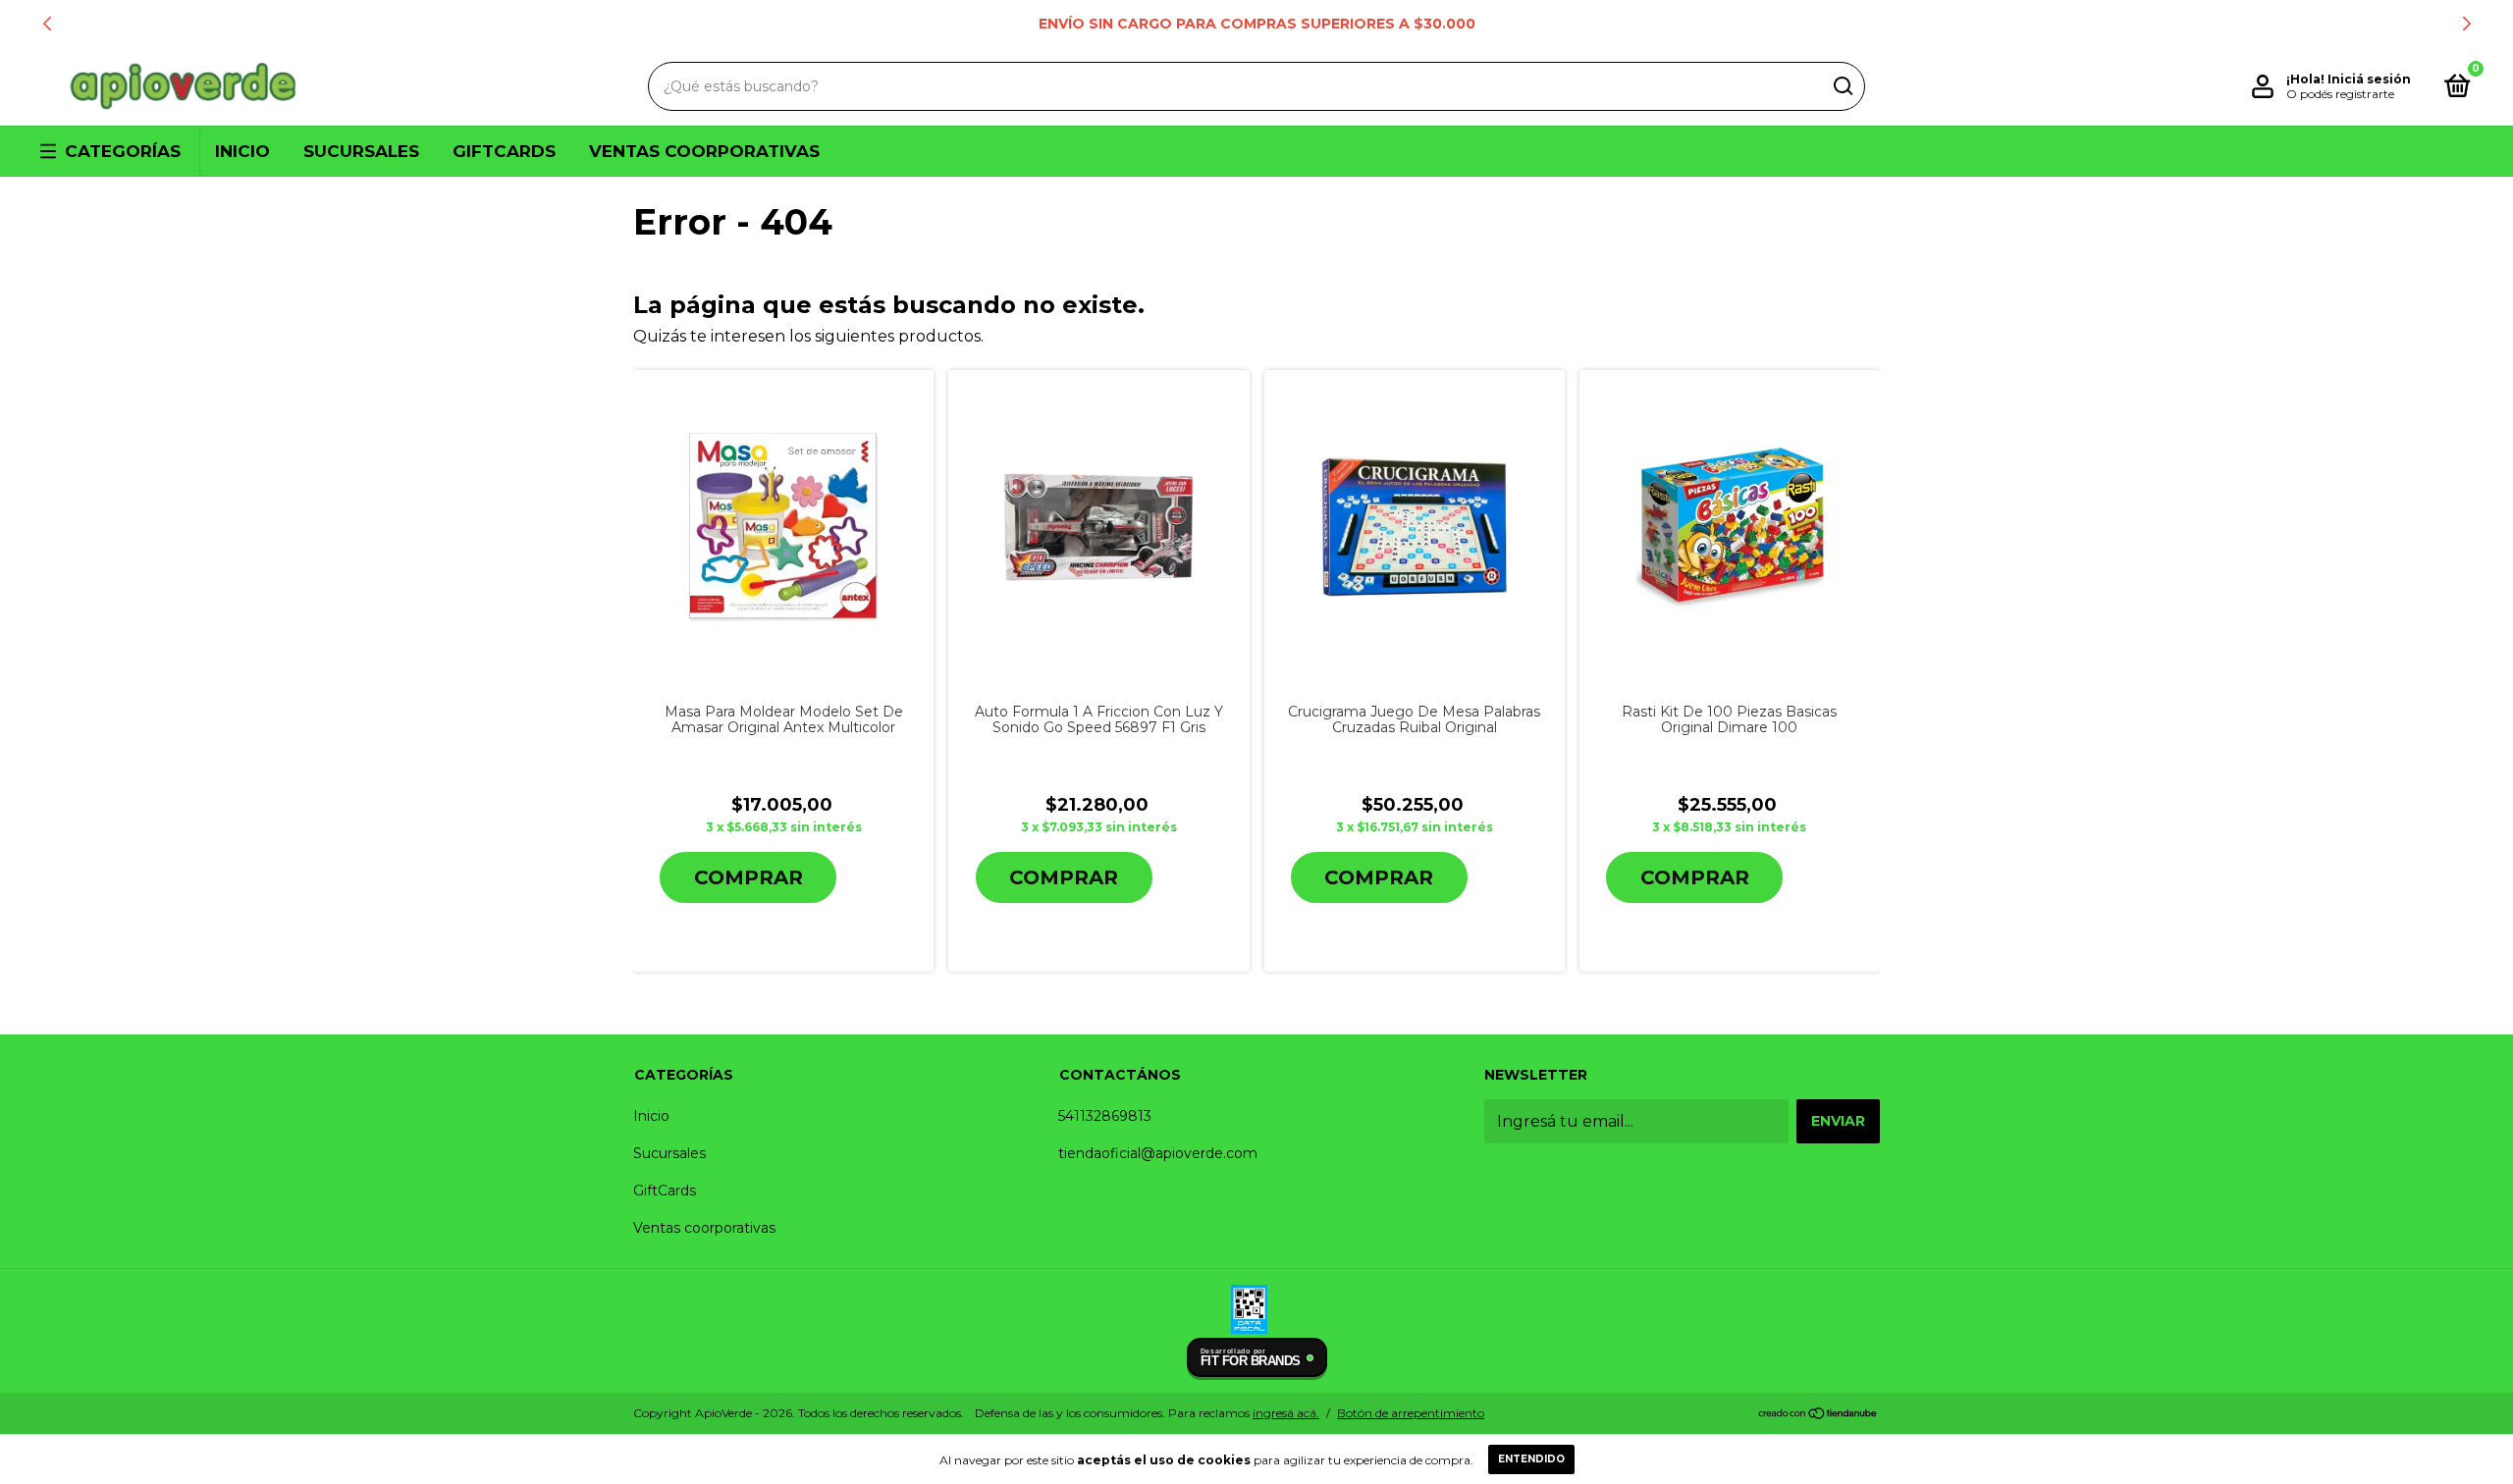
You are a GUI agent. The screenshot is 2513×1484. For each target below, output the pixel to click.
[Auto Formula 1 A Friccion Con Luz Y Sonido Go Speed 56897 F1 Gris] (1099, 528)
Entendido (1531, 1459)
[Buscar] (1842, 86)
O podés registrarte (2340, 94)
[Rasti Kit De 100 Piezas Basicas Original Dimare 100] (1729, 527)
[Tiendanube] (1818, 1415)
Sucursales (361, 151)
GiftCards (504, 151)
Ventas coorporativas (704, 151)
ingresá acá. (1286, 1413)
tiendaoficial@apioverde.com (1158, 1153)
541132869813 (1105, 1116)
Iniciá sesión (2369, 79)
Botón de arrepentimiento (1411, 1413)
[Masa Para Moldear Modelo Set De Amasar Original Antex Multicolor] (784, 528)
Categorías (123, 151)
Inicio (242, 151)
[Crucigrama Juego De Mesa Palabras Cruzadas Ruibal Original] (1414, 528)
